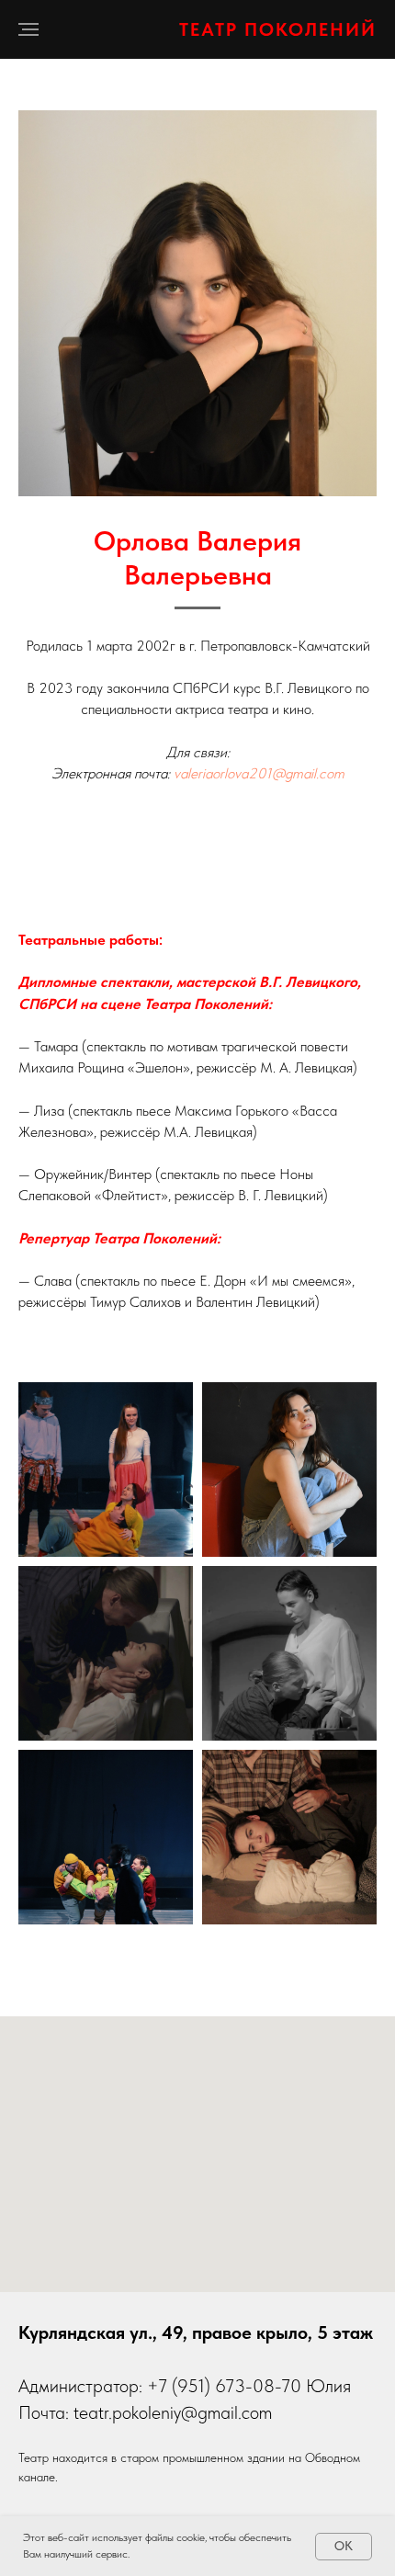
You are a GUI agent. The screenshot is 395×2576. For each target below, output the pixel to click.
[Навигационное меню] (28, 29)
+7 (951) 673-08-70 (224, 2386)
